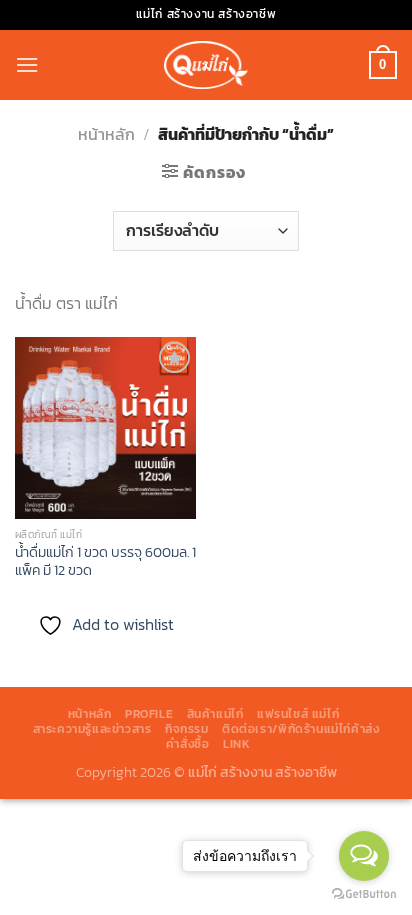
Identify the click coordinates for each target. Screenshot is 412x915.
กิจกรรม (187, 729)
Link (236, 744)
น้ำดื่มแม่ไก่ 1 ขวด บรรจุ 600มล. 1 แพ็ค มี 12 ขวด (105, 561)
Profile (149, 714)
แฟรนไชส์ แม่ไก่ (298, 714)
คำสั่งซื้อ (187, 744)
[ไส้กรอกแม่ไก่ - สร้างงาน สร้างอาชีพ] (206, 64)
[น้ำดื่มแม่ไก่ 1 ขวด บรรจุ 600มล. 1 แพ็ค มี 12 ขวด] (105, 427)
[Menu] (27, 64)
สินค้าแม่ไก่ (215, 714)
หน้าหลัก (106, 134)
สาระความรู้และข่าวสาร (92, 729)
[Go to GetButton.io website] (364, 894)
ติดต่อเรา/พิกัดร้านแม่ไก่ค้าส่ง (300, 729)
